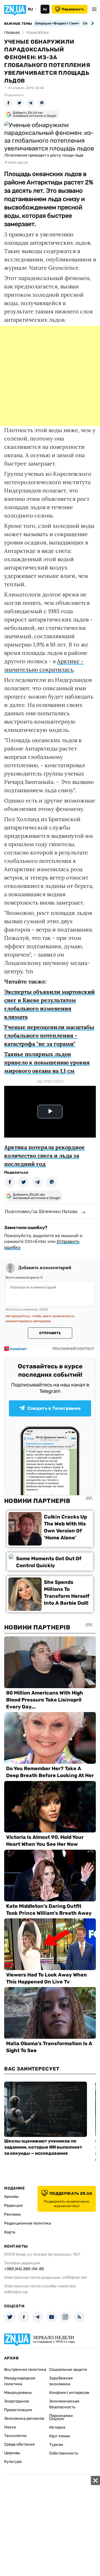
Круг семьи (60, 2436)
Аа (45, 9)
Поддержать (73, 9)
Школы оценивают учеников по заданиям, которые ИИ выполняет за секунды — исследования (43, 2147)
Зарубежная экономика (61, 2381)
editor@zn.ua (16, 2292)
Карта (10, 2232)
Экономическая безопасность (64, 2404)
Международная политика (20, 2381)
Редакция (13, 2205)
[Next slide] (92, 23)
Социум (57, 2419)
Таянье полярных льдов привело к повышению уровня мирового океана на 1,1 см (47, 1062)
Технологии (15, 2436)
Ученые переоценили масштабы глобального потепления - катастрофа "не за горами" (49, 1035)
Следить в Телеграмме (54, 1408)
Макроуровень (18, 2393)
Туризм (56, 2445)
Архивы (11, 2197)
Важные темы (18, 24)
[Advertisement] (50, 376)
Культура (13, 2462)
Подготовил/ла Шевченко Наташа (41, 1211)
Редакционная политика (28, 2223)
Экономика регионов (24, 2418)
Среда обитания (19, 2444)
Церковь (12, 2453)
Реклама (12, 2214)
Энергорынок (17, 2401)
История (57, 2427)
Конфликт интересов (69, 2393)
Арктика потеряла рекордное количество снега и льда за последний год (44, 1156)
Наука (10, 2427)
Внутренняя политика (25, 2370)
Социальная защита (68, 2370)
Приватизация (18, 2410)
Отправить (50, 1333)
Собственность (64, 2453)
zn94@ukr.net (74, 2277)
